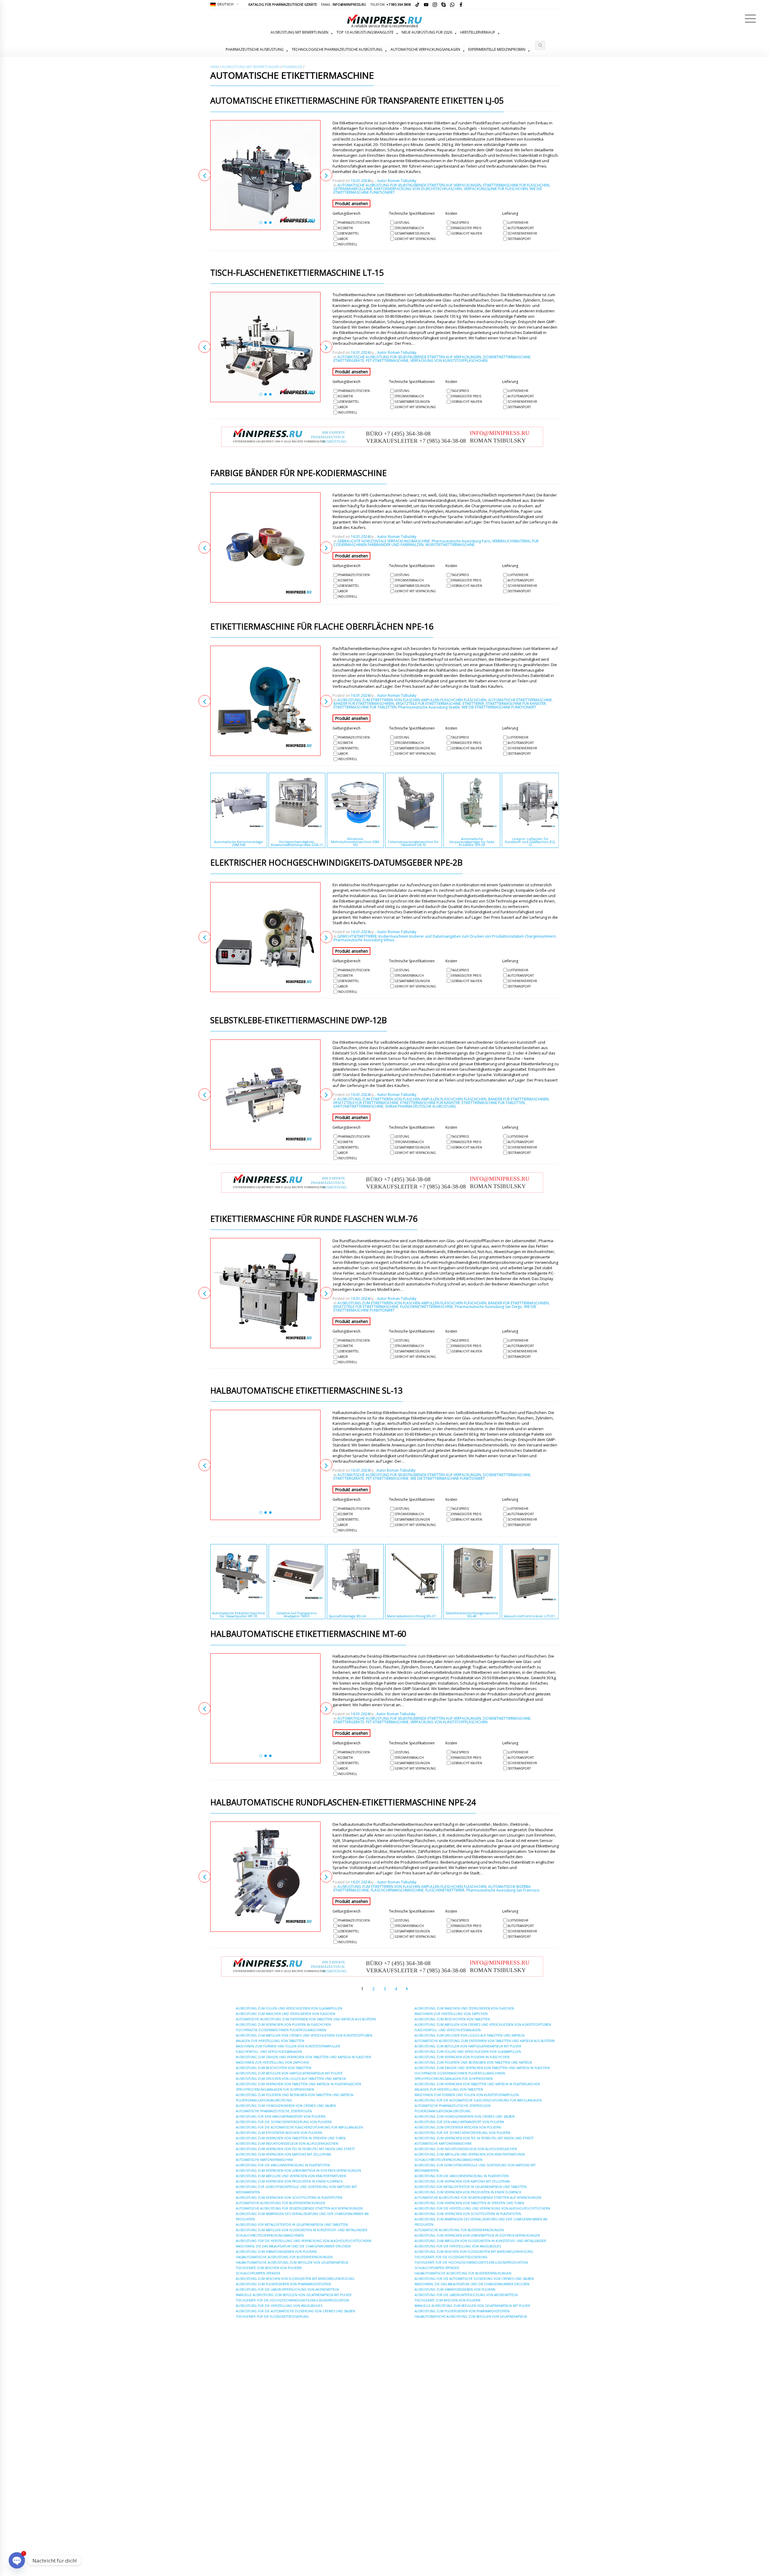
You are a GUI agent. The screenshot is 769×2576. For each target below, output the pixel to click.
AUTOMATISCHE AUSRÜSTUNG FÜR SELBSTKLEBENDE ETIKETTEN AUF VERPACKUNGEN (409, 185)
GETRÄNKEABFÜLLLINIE (353, 189)
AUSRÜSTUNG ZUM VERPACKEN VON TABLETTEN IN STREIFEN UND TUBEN (291, 2138)
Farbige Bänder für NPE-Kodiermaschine (298, 473)
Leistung (402, 223)
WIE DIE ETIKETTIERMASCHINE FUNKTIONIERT (499, 707)
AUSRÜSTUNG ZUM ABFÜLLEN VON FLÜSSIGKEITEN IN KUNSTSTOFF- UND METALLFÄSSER (302, 2230)
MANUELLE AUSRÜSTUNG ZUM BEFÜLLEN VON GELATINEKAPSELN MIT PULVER (294, 2295)
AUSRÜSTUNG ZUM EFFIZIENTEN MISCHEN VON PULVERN (279, 2133)
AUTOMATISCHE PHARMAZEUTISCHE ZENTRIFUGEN (274, 2111)
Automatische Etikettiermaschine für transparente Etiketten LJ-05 (357, 101)
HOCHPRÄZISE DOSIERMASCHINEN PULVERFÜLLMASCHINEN (281, 2030)
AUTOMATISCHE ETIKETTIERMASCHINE (520, 700)
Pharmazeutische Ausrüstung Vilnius (364, 940)
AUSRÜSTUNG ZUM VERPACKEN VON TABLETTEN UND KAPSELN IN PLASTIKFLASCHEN (298, 2084)
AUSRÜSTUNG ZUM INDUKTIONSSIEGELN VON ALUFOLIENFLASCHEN (287, 2144)
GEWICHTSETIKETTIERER (357, 936)
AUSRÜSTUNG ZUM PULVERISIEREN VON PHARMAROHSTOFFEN (283, 2284)
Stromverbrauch (409, 228)
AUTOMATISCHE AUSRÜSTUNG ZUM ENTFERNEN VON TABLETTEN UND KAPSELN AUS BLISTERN (306, 2019)
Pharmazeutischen (354, 223)
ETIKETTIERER (473, 704)
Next (326, 175)
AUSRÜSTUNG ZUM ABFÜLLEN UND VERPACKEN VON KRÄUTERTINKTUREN (291, 2176)
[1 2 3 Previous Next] (265, 175)
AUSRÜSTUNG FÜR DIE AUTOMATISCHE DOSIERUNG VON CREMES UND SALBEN (295, 2311)
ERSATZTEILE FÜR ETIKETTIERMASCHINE (428, 704)
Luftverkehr (518, 223)
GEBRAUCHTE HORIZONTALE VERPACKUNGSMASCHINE (384, 541)
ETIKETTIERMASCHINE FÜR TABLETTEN (365, 707)
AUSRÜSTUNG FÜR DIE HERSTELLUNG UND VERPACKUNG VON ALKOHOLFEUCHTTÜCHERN (304, 2241)
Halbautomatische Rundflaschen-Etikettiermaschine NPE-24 (343, 1803)
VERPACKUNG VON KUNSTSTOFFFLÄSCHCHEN (449, 361)
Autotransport (521, 228)
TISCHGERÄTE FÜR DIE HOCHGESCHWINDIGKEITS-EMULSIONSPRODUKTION (292, 2300)
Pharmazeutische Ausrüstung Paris (461, 541)
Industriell (348, 244)
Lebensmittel (348, 233)
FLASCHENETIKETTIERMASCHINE (427, 1307)
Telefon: (391, 4)
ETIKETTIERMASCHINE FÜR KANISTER (516, 704)
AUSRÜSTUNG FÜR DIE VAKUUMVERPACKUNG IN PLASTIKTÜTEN (283, 2165)
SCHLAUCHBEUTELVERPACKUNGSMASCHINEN (270, 2235)
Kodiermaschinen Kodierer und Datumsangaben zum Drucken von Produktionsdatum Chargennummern (467, 936)
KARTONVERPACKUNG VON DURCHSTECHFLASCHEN (418, 189)
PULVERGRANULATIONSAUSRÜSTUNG (264, 2100)
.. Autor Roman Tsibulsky (395, 181)
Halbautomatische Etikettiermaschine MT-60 (308, 1634)
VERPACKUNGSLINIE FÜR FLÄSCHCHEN (496, 189)
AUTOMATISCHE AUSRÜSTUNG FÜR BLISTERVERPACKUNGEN (280, 2203)
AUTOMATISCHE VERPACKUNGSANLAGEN (425, 49)
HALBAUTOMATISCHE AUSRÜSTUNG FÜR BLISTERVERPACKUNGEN (284, 2257)
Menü (750, 19)
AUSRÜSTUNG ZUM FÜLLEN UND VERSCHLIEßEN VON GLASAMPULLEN (289, 2008)
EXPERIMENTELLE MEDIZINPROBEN (497, 49)
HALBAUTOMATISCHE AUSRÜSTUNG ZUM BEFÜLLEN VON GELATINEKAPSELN (292, 2262)
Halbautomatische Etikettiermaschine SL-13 (306, 1391)
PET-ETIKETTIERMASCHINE (387, 361)
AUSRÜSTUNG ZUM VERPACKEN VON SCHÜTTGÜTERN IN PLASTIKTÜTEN (289, 2198)
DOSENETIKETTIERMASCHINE (507, 357)
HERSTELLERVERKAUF (478, 32)
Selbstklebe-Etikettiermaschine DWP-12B (299, 1021)
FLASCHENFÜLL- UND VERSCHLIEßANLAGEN (269, 2052)
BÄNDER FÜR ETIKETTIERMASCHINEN (364, 704)
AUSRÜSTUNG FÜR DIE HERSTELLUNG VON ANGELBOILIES (279, 2306)
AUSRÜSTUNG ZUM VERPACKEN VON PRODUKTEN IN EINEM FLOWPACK (289, 2181)
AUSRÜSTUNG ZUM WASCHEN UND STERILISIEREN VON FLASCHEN (286, 2014)
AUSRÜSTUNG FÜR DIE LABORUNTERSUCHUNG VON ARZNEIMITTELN (287, 2289)
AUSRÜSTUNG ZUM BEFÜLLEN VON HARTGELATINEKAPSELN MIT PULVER (289, 2073)
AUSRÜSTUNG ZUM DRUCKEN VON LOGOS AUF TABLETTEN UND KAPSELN (291, 2079)
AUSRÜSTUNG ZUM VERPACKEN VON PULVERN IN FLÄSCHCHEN (283, 2025)
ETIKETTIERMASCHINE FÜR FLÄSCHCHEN (516, 185)
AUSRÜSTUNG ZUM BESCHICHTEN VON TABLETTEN (274, 2068)
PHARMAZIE (292, 67)
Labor (343, 239)
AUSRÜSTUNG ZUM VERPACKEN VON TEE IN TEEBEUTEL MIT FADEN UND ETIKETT (295, 2149)
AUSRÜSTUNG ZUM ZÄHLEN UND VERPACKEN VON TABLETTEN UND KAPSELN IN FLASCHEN (303, 2057)
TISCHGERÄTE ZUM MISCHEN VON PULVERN (269, 2268)
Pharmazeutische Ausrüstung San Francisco (503, 1890)
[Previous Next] (265, 547)
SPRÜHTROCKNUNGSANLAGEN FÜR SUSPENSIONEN (275, 2089)
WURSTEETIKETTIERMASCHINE (450, 545)
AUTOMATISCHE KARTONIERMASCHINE (264, 2160)
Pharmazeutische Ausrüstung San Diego (488, 1307)
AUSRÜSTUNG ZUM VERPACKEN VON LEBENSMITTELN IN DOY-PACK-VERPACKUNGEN (298, 2171)
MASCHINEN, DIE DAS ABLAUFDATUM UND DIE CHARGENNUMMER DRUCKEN (293, 2246)
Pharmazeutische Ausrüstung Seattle (429, 707)
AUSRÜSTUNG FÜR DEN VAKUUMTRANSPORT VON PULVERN (281, 2116)
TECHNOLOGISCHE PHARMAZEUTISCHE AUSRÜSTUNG (337, 49)
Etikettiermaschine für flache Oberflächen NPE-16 (322, 627)
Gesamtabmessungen (412, 233)
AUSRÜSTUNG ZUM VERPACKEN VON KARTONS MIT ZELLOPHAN (283, 2154)
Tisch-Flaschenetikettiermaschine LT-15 (297, 273)
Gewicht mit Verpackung (415, 239)
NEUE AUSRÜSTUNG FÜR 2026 (427, 32)
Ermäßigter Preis (466, 228)
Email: (343, 4)
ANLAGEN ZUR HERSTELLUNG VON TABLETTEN (270, 2041)
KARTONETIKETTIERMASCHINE (358, 1106)
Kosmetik (345, 228)
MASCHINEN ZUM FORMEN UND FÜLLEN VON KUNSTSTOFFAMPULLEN (288, 2046)
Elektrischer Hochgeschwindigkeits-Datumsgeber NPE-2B (336, 863)
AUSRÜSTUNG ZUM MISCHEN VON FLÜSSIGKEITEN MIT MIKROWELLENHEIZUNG (295, 2279)
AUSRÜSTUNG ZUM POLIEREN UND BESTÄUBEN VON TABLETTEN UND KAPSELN (295, 2095)
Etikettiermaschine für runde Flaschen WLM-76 (314, 1219)
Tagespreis (460, 223)
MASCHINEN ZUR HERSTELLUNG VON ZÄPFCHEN (272, 2062)
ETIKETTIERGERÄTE (349, 361)
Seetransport (519, 239)
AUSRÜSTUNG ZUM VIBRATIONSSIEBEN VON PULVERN (276, 2252)
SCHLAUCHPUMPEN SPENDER (258, 2273)
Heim (214, 67)
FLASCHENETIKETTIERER (445, 1890)
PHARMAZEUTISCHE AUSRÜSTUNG (255, 49)
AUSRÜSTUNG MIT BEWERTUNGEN (299, 32)
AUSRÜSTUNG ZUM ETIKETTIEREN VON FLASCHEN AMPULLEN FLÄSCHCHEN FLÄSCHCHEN (412, 700)
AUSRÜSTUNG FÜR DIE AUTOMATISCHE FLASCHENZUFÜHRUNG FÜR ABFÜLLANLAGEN (299, 2127)
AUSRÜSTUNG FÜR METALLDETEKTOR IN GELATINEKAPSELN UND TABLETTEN (292, 2225)
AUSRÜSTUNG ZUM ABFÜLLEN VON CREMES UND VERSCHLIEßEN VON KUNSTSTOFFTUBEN (304, 2035)
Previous (205, 175)
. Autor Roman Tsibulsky (395, 1470)
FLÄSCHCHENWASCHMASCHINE (397, 1890)
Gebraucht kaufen (467, 233)
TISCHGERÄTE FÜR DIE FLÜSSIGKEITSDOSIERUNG (272, 2317)
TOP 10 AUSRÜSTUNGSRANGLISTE (365, 32)
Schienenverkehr (522, 233)
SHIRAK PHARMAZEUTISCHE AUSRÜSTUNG (421, 1106)
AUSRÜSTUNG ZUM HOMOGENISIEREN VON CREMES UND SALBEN (286, 2106)
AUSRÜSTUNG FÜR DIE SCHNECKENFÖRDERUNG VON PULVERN (284, 2122)
